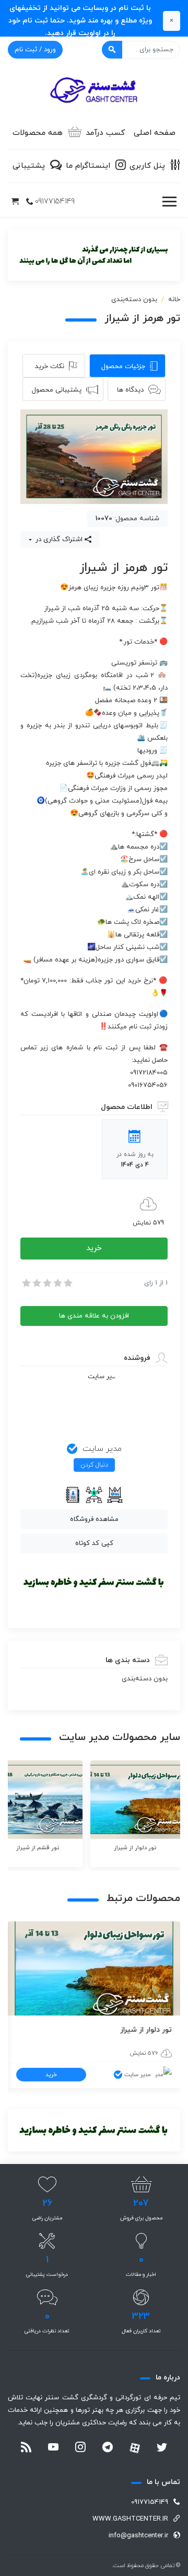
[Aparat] (135, 2448)
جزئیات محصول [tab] (123, 367)
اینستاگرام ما (88, 166)
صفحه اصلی (155, 133)
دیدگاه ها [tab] (130, 390)
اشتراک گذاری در (58, 540)
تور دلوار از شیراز (146, 2030)
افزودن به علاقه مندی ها (94, 1316)
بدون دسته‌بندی (134, 300)
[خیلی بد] (26, 1283)
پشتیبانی (29, 166)
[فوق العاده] (67, 1283)
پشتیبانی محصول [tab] (57, 390)
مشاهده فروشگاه (94, 1519)
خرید (94, 1248)
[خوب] (57, 1283)
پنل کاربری (147, 166)
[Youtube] (53, 2448)
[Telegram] (108, 2448)
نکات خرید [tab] (50, 367)
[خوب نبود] (36, 1283)
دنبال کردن (94, 1465)
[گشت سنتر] (94, 91)
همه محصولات (38, 133)
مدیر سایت (102, 1449)
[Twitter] (162, 2448)
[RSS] (26, 2448)
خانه (174, 300)
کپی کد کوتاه (94, 1543)
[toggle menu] (169, 202)
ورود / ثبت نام (35, 50)
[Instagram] (80, 2448)
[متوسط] (46, 1283)
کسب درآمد (105, 133)
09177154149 (55, 202)
